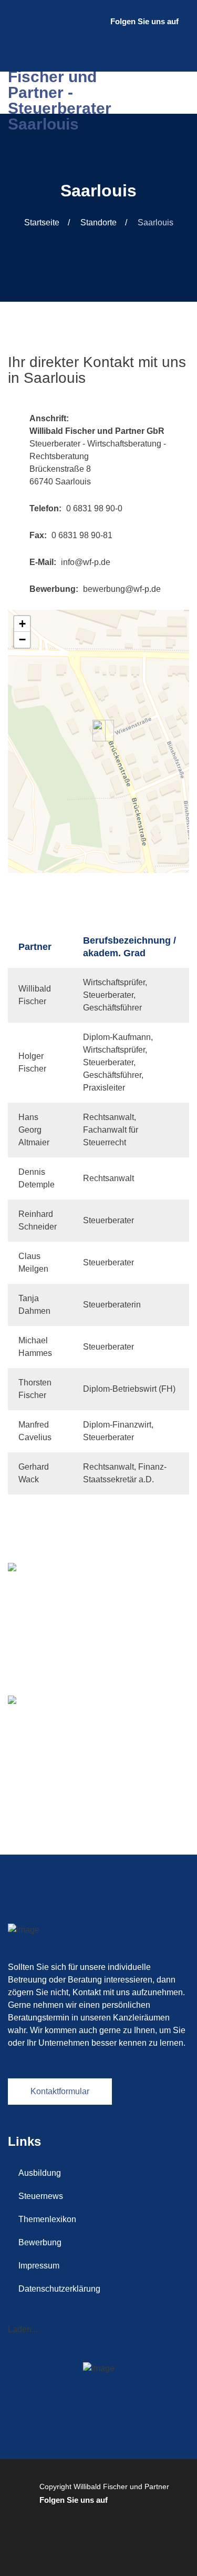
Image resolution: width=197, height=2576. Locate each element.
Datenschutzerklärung (59, 2289)
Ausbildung (40, 2173)
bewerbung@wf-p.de (122, 589)
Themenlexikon (47, 2219)
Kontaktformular (60, 2091)
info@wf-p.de (86, 562)
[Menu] (179, 93)
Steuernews (41, 2196)
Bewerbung (40, 2242)
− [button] (22, 640)
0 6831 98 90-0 (94, 508)
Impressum (39, 2266)
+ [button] (22, 624)
